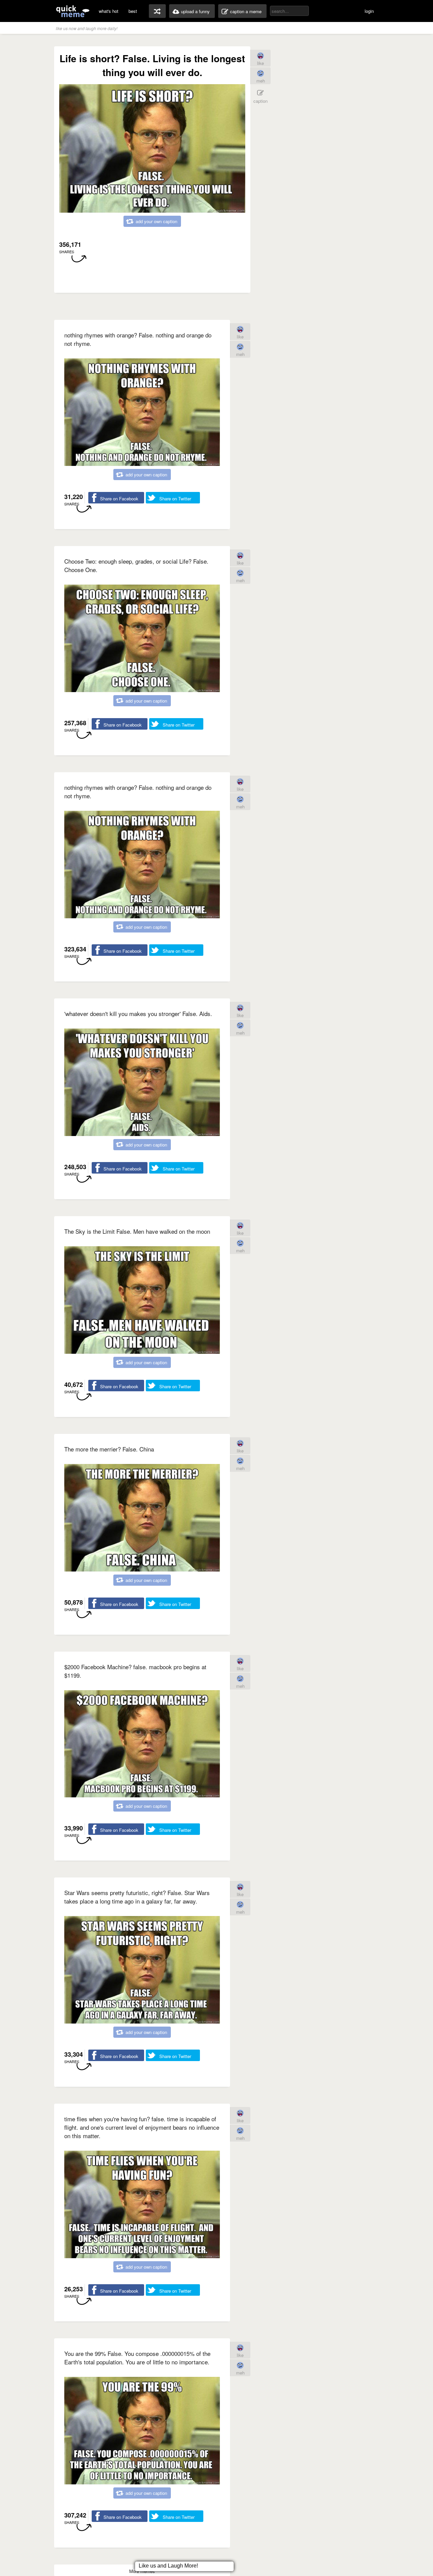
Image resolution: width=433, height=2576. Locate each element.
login (369, 11)
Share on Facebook (119, 499)
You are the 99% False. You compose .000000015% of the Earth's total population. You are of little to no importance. (137, 2358)
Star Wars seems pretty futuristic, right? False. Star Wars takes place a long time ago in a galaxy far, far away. (137, 1897)
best (133, 11)
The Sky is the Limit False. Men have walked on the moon (137, 1231)
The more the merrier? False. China (109, 1449)
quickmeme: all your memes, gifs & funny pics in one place (73, 11)
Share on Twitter (175, 499)
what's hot (109, 11)
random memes (157, 11)
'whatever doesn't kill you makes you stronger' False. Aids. (138, 1013)
